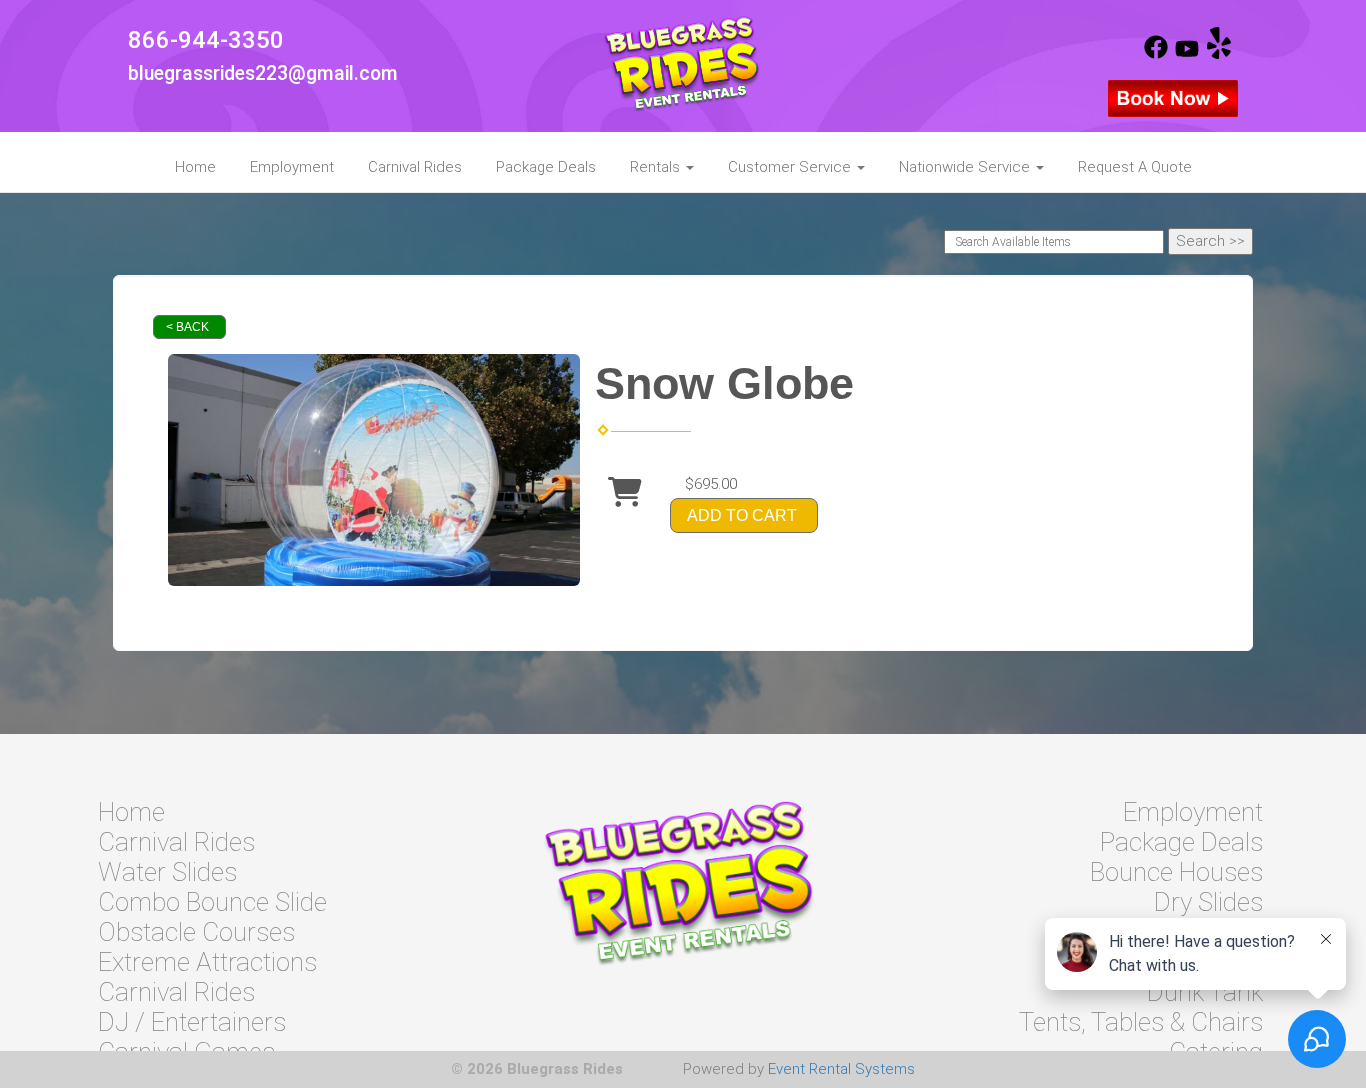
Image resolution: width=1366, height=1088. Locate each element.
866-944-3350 (206, 40)
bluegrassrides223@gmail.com (263, 73)
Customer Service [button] (791, 167)
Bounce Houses (1176, 872)
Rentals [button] (657, 167)
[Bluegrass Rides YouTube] (1187, 54)
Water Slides (167, 872)
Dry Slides (1208, 902)
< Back (187, 327)
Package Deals (546, 167)
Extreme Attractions (207, 962)
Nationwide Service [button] (966, 167)
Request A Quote (1135, 167)
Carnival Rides (415, 167)
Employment (292, 167)
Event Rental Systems (841, 1069)
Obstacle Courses (196, 932)
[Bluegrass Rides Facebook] (1156, 54)
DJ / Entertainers (192, 1022)
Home (195, 167)
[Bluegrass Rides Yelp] (1219, 54)
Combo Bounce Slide (212, 902)
